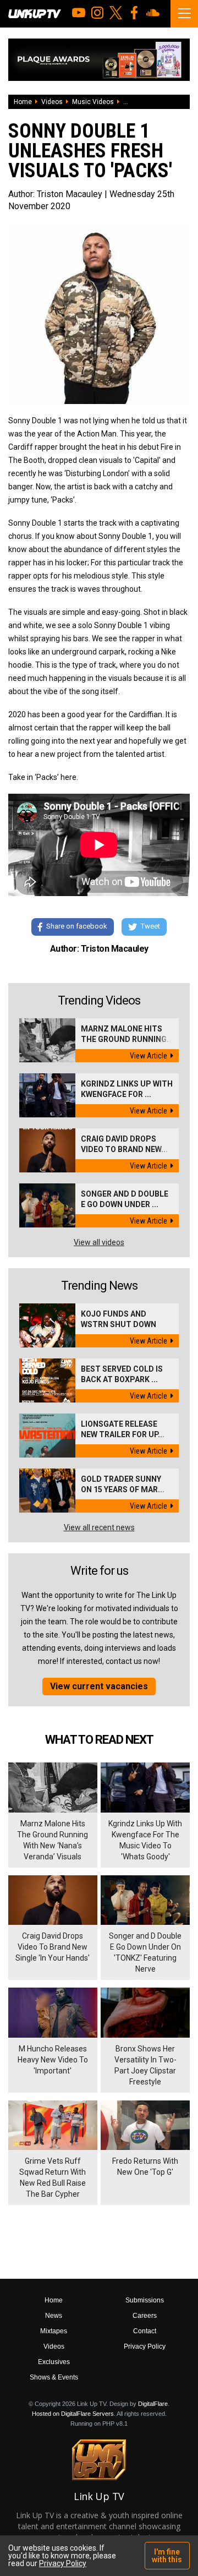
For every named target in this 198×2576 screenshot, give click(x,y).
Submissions (145, 2300)
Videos (52, 102)
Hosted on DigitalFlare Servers (73, 2414)
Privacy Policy (145, 2346)
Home (23, 102)
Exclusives (54, 2362)
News (54, 2316)
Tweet (150, 926)
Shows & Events (54, 2377)
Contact (145, 2331)
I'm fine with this (167, 2556)
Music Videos (93, 102)
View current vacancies (99, 1686)
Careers (145, 2316)
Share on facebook (77, 926)
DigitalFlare (153, 2404)
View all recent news (99, 1527)
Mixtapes (54, 2331)
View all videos (99, 1242)
